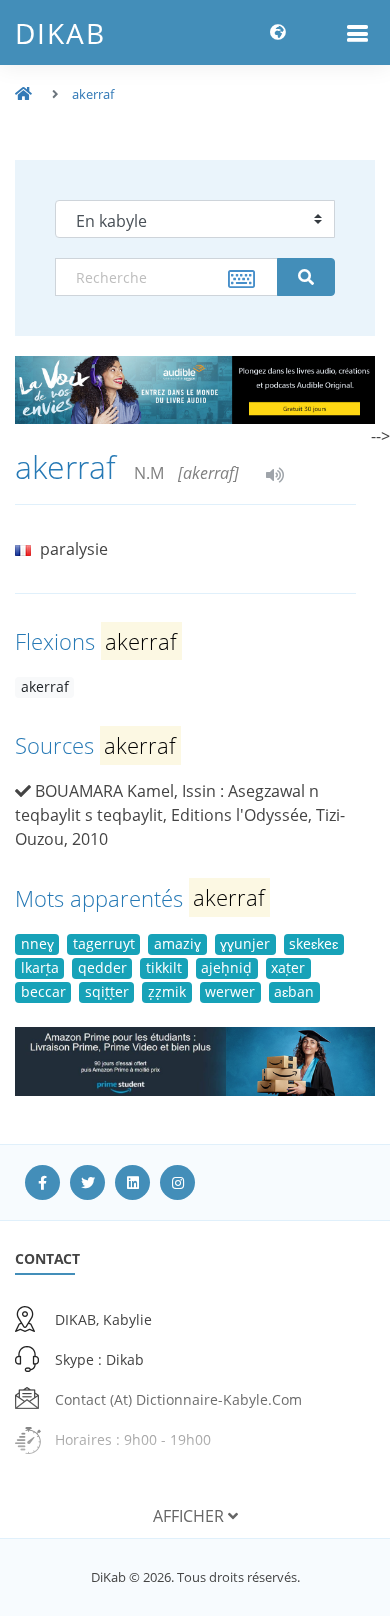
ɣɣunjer (245, 943)
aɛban (294, 991)
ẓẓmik (167, 991)
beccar (43, 991)
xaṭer (288, 967)
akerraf (93, 94)
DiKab (60, 33)
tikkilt (164, 967)
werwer (230, 991)
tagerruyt (104, 943)
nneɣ (37, 943)
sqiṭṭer (107, 991)
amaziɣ (177, 943)
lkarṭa (40, 967)
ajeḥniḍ (226, 967)
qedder (102, 967)
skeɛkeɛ (313, 943)
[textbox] (166, 277)
